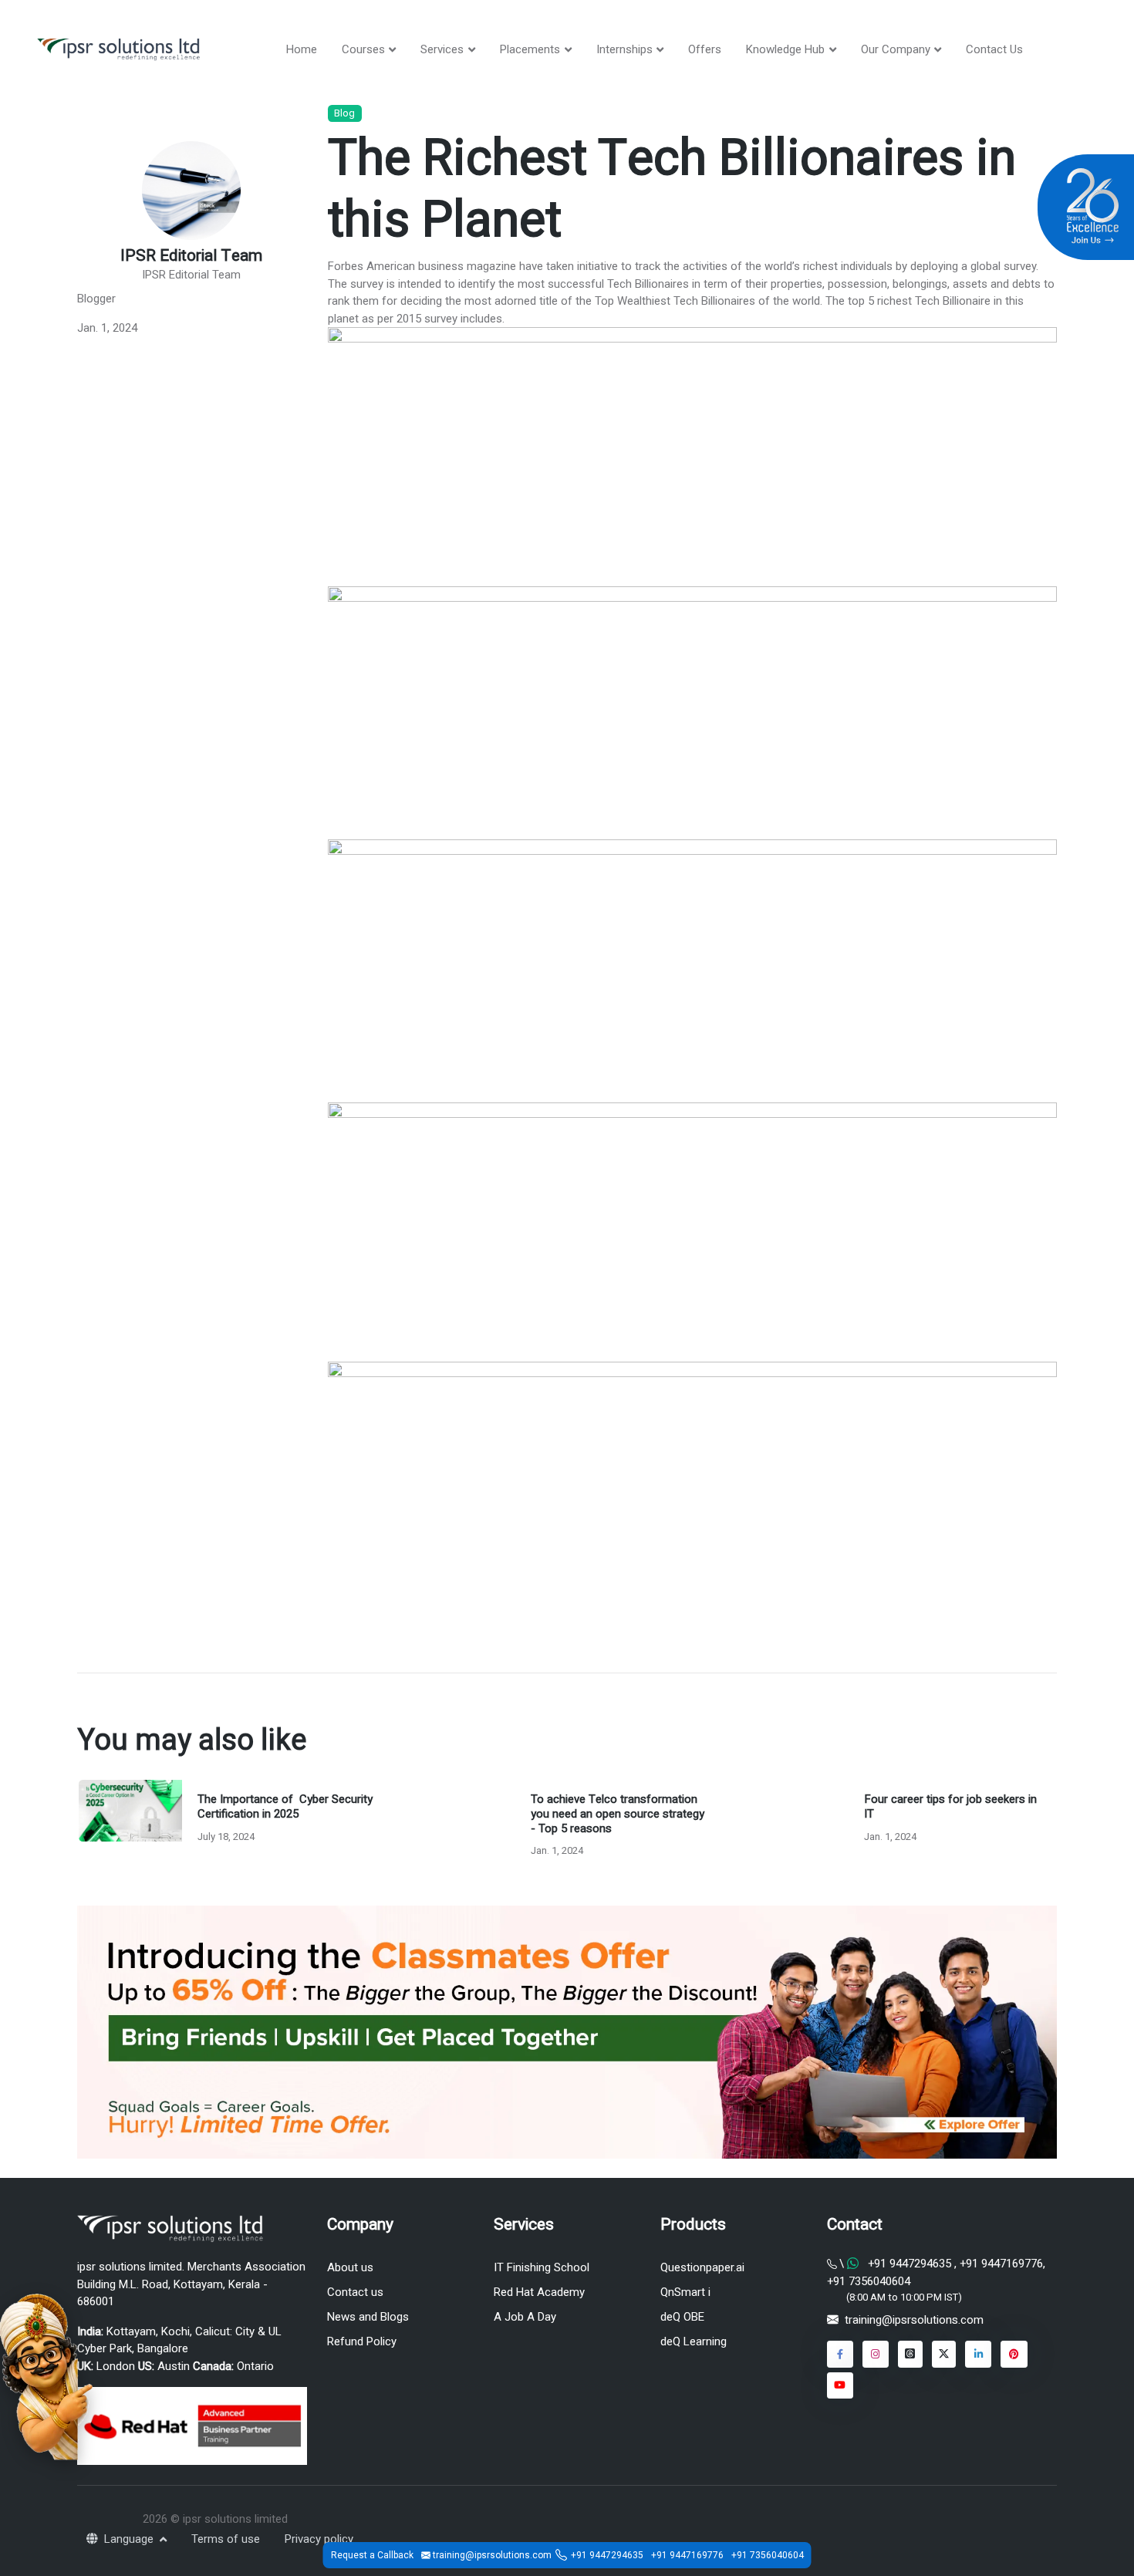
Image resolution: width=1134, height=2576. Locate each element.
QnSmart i (685, 2292)
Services (442, 49)
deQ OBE (682, 2317)
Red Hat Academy (539, 2292)
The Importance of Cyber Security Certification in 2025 (285, 1806)
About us (350, 2267)
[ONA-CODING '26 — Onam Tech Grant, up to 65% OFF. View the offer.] (46, 2375)
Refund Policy (362, 2341)
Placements (530, 49)
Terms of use (226, 2539)
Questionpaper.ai (702, 2267)
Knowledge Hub (785, 49)
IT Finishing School (542, 2267)
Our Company (896, 49)
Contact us (355, 2292)
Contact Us (994, 49)
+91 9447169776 (1000, 2264)
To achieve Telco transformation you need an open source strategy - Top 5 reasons (618, 1814)
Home (302, 49)
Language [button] (130, 2539)
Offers (705, 49)
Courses (363, 49)
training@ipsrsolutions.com (914, 2320)
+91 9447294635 (910, 2264)
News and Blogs (368, 2317)
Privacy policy (319, 2539)
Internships (624, 49)
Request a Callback (372, 2555)
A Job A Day (525, 2317)
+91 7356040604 (869, 2281)
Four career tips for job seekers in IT (950, 1806)
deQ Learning (694, 2341)
